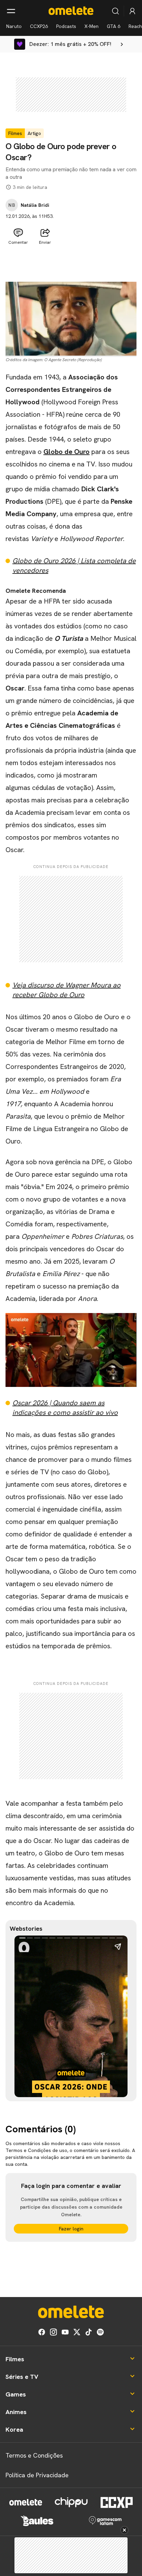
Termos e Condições (34, 2455)
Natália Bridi (35, 205)
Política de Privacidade (37, 2475)
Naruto (14, 26)
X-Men (92, 26)
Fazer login (71, 2229)
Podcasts (66, 26)
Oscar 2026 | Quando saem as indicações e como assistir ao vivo (65, 1408)
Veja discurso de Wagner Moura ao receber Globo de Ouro (67, 990)
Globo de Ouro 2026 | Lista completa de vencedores (74, 566)
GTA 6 (114, 26)
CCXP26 (39, 26)
